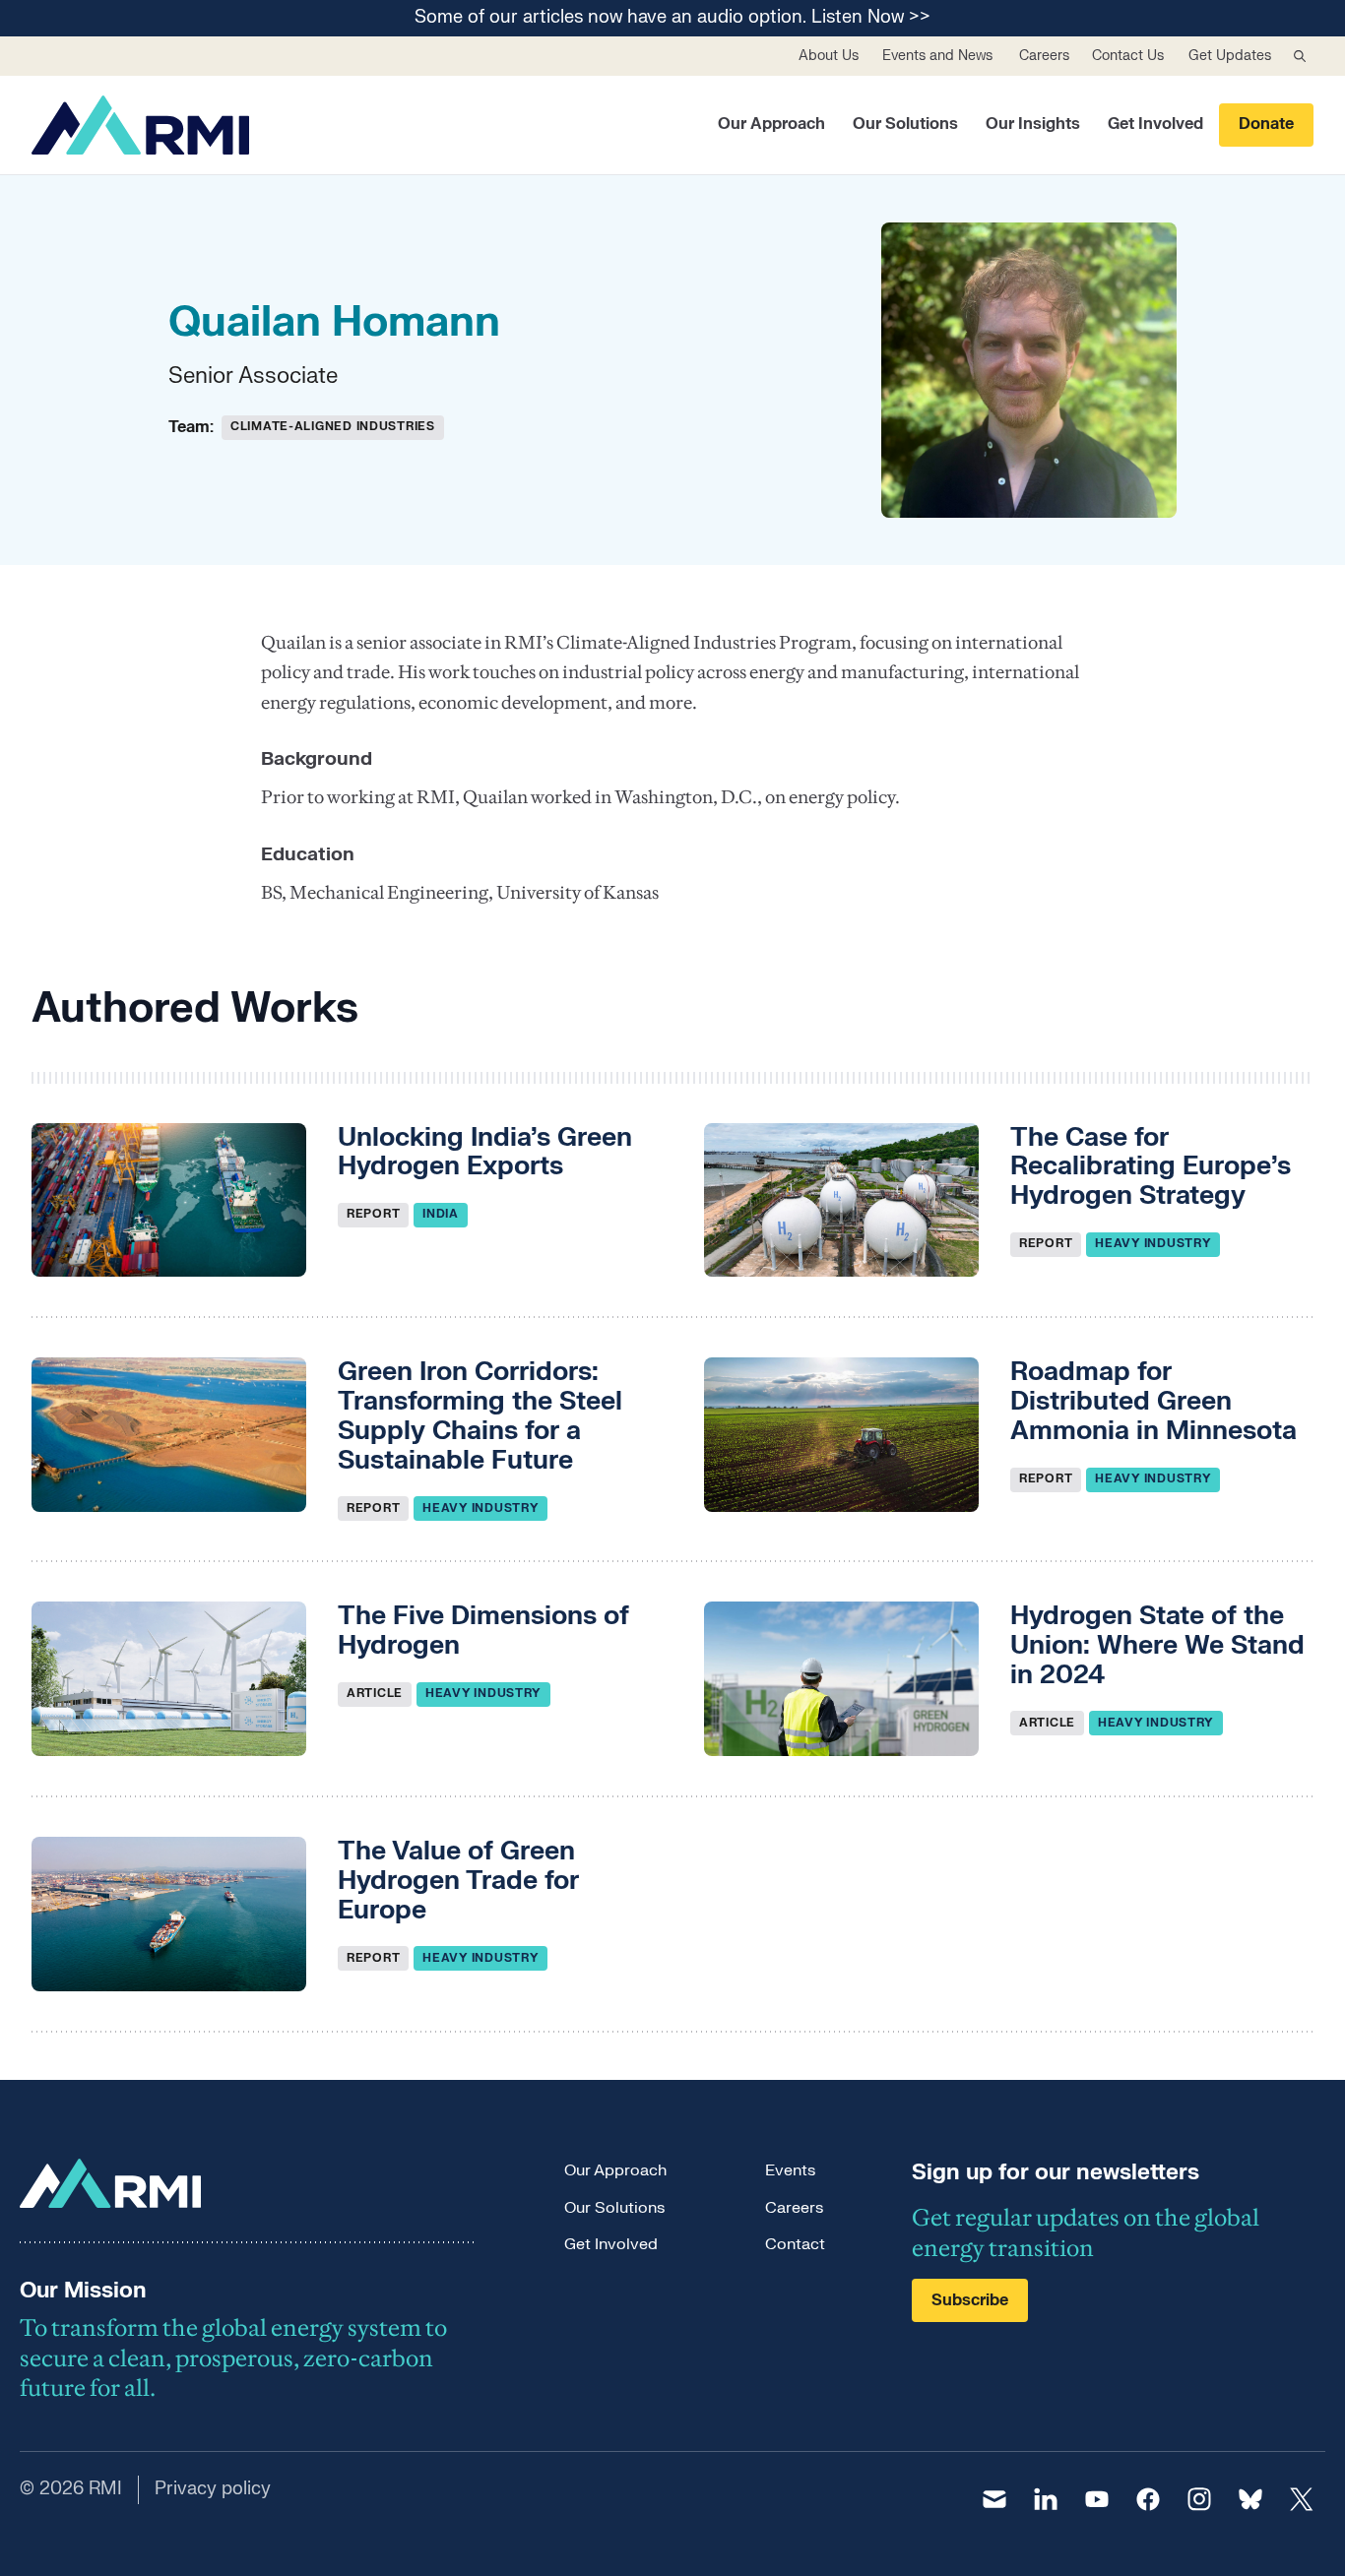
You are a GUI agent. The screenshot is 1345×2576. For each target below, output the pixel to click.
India (441, 1214)
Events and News (937, 56)
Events (790, 2170)
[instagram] (1199, 2499)
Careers (1044, 56)
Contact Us (1128, 56)
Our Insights (1033, 124)
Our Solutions (905, 124)
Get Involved (1155, 124)
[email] (994, 2499)
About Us (829, 56)
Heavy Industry (1153, 1243)
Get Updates (1230, 56)
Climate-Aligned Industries (333, 426)
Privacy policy (213, 2489)
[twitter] (1302, 2499)
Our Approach (771, 124)
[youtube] (1097, 2499)
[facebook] (1148, 2499)
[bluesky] (1250, 2499)
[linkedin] (1046, 2499)
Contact (795, 2244)
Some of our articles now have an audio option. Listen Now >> (672, 18)
